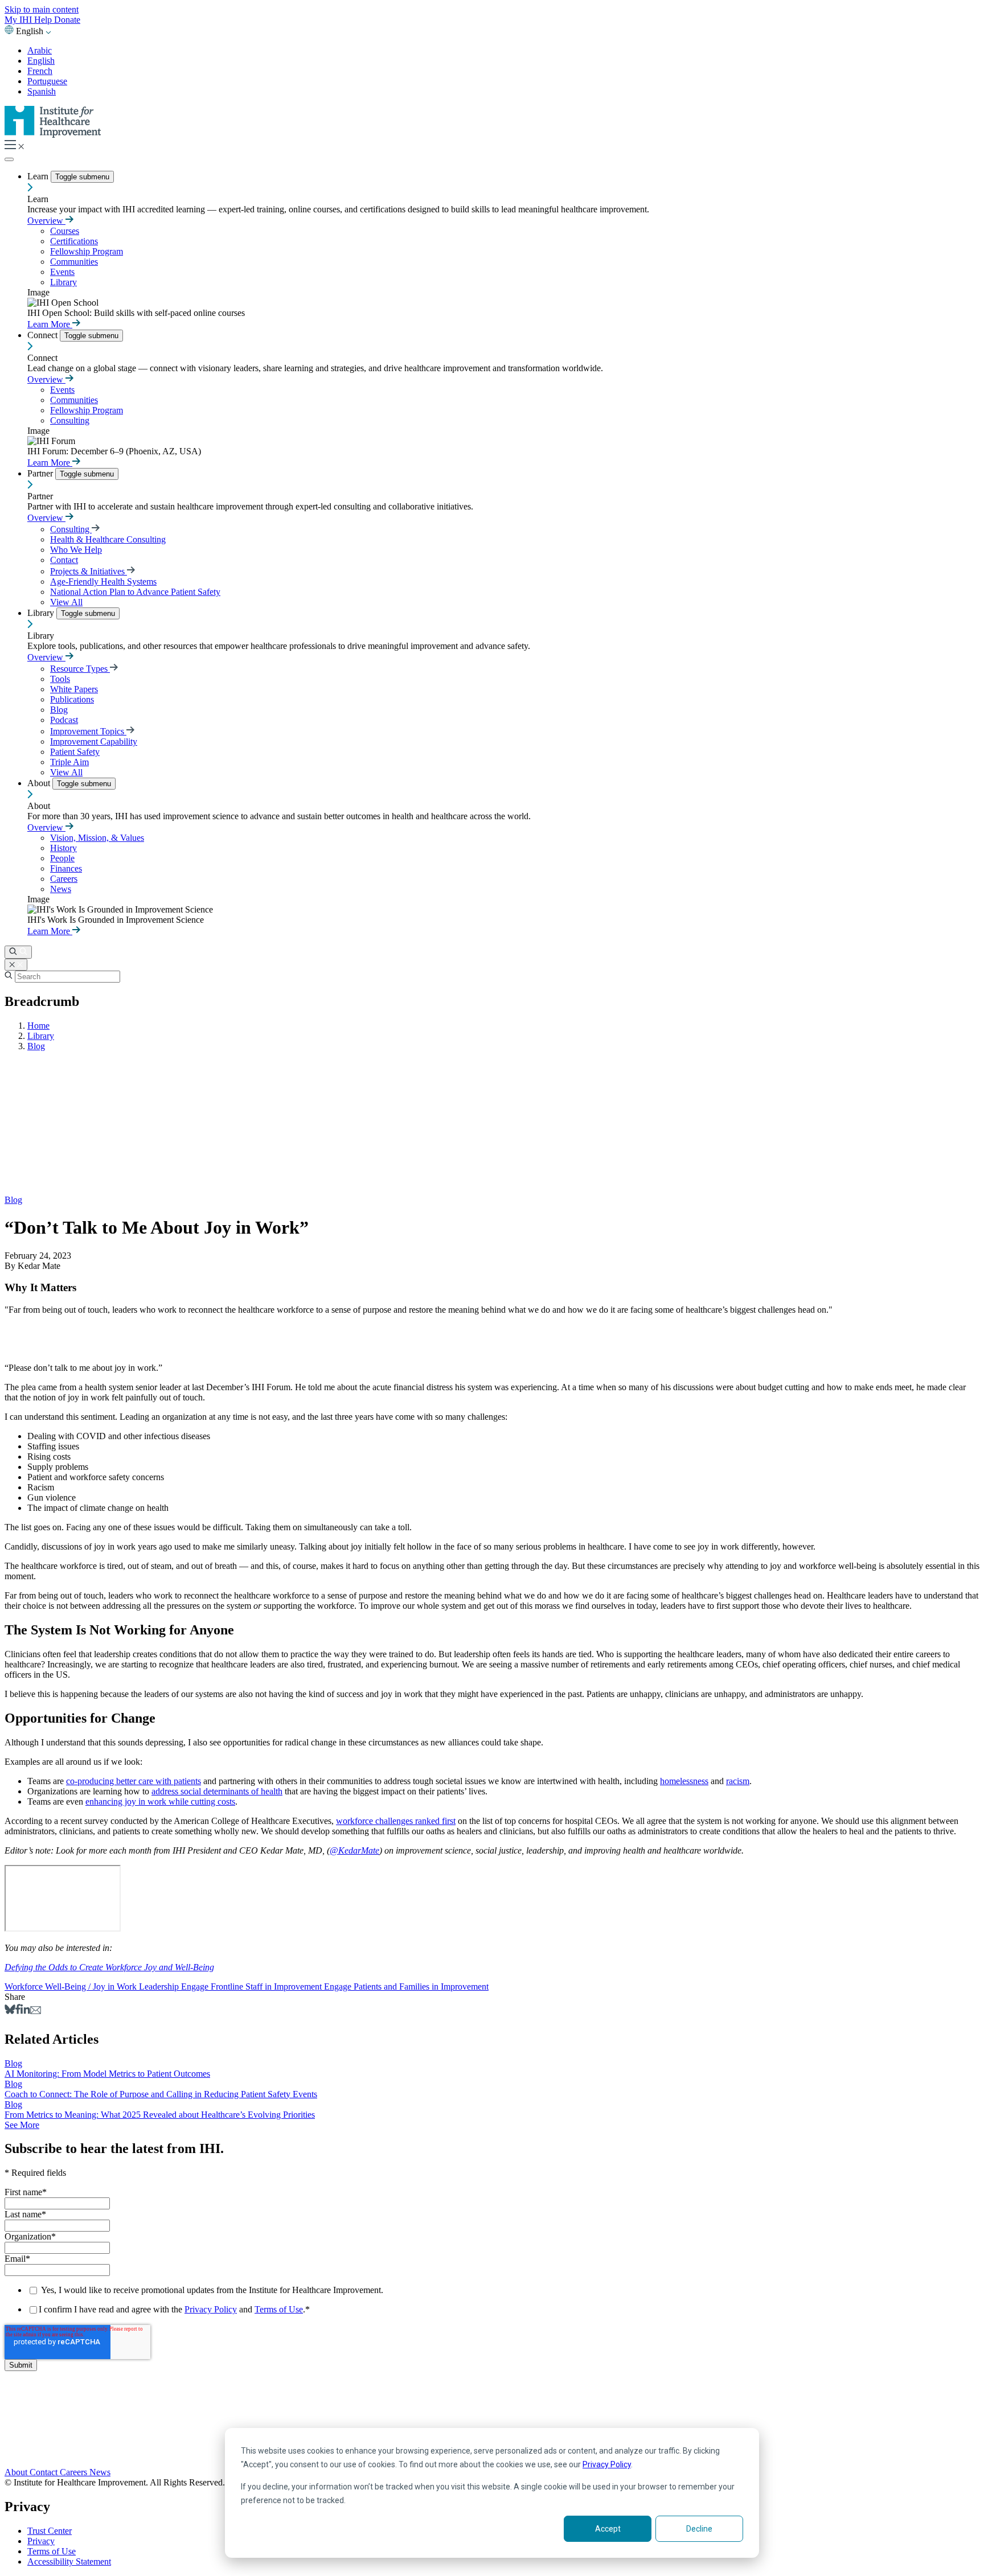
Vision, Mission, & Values (97, 838)
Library (63, 282)
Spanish (42, 91)
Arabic (40, 50)
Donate (67, 20)
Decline (699, 2529)
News (61, 889)
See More (22, 2125)
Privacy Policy (607, 2464)
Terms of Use (279, 2309)
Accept (608, 2529)
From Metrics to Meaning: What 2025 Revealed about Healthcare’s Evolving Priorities (160, 2115)
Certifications (74, 241)
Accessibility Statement (69, 2561)
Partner (41, 473)
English (41, 61)
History (63, 848)
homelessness (684, 1781)
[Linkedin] (25, 2011)
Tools (60, 679)
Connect (44, 335)
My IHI (19, 20)
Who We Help (76, 550)
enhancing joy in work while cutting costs (160, 1801)
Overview (46, 221)
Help (44, 20)
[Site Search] (18, 952)
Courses (65, 231)
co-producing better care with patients (134, 1781)
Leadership (160, 1987)
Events (62, 272)
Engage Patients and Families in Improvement (406, 1987)
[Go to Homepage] (53, 135)
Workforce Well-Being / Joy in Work (72, 1987)
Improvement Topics (88, 731)
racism (738, 1781)
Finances (66, 868)
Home (38, 1026)
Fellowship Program (87, 251)
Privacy (41, 2541)
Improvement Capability (94, 741)
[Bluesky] (10, 2011)
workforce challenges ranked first (396, 1821)
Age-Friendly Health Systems (103, 582)
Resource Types (80, 669)
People (62, 858)
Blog (59, 710)
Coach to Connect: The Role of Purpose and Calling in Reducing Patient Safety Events (161, 2094)
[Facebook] (18, 2011)
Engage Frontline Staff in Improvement (253, 1987)
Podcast (64, 720)
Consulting (70, 420)
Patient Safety (75, 752)
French (40, 71)
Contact (64, 560)
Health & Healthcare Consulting (108, 539)
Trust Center (50, 2531)
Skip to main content (42, 9)
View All (66, 602)
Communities (74, 262)
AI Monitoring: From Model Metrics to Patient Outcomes (107, 2074)
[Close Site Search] (16, 965)
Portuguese (47, 81)
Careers (64, 879)
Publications (72, 699)
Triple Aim (69, 762)
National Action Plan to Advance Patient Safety (135, 592)
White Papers (74, 689)
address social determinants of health (217, 1791)
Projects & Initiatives (89, 571)
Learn (39, 176)
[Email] (36, 2011)
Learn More (50, 324)
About (40, 783)
